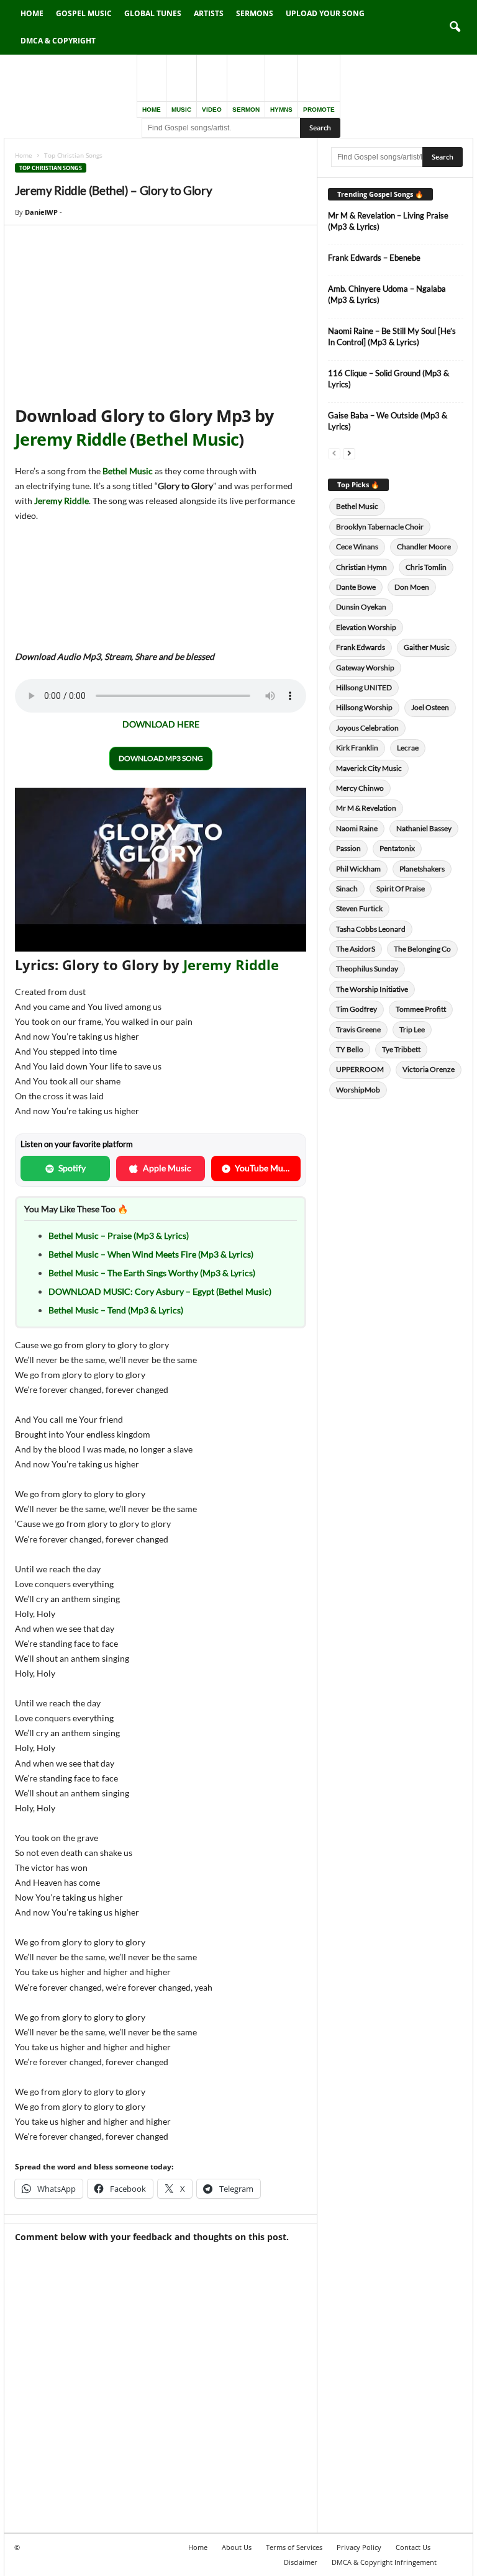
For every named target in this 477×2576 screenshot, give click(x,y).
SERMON (246, 110)
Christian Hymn (361, 567)
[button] (455, 27)
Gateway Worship (365, 668)
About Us (237, 2547)
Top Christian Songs (51, 168)
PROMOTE (319, 110)
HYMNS (281, 110)
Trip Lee (412, 1029)
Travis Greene (358, 1029)
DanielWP (41, 212)
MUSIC (181, 110)
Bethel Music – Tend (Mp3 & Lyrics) (116, 1310)
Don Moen (412, 587)
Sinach (347, 889)
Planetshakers (422, 869)
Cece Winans (357, 547)
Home (32, 13)
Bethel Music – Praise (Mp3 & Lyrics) (119, 1236)
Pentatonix (397, 848)
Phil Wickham (358, 869)
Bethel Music (187, 439)
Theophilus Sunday (367, 969)
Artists (209, 13)
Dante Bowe (356, 587)
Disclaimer (301, 2562)
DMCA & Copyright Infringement (384, 2562)
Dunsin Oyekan (361, 607)
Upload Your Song (325, 13)
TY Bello (350, 1049)
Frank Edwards (361, 647)
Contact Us (413, 2547)
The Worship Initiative (372, 989)
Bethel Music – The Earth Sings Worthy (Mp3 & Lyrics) (152, 1273)
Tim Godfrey (357, 1009)
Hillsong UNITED (364, 687)
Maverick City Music (369, 768)
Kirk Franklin (357, 748)
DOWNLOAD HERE (161, 724)
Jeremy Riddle (70, 439)
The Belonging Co (422, 949)
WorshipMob (358, 1090)
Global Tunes (153, 13)
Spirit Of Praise (401, 889)
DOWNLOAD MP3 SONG (161, 758)
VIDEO (212, 110)
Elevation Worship (366, 627)
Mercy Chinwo (360, 788)
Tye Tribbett (401, 1049)
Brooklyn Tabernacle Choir (380, 527)
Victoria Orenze (429, 1069)
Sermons (255, 13)
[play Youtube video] (161, 870)
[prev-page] (334, 453)
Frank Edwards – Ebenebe (374, 258)
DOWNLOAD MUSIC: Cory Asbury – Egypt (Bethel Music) (160, 1291)
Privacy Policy (359, 2547)
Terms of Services (294, 2547)
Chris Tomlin (426, 567)
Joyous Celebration (367, 728)
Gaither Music (427, 647)
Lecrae (408, 748)
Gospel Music (84, 13)
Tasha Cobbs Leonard (371, 929)
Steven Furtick (359, 908)
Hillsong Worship (364, 707)
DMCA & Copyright (58, 41)
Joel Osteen (430, 707)
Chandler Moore (424, 547)
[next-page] (349, 453)
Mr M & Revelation (366, 808)
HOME (152, 110)
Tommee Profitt (421, 1009)
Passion (348, 848)
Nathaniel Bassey (424, 828)
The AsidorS (356, 949)
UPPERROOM (360, 1069)
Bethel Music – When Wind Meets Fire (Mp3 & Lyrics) (151, 1254)
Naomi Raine (357, 828)
